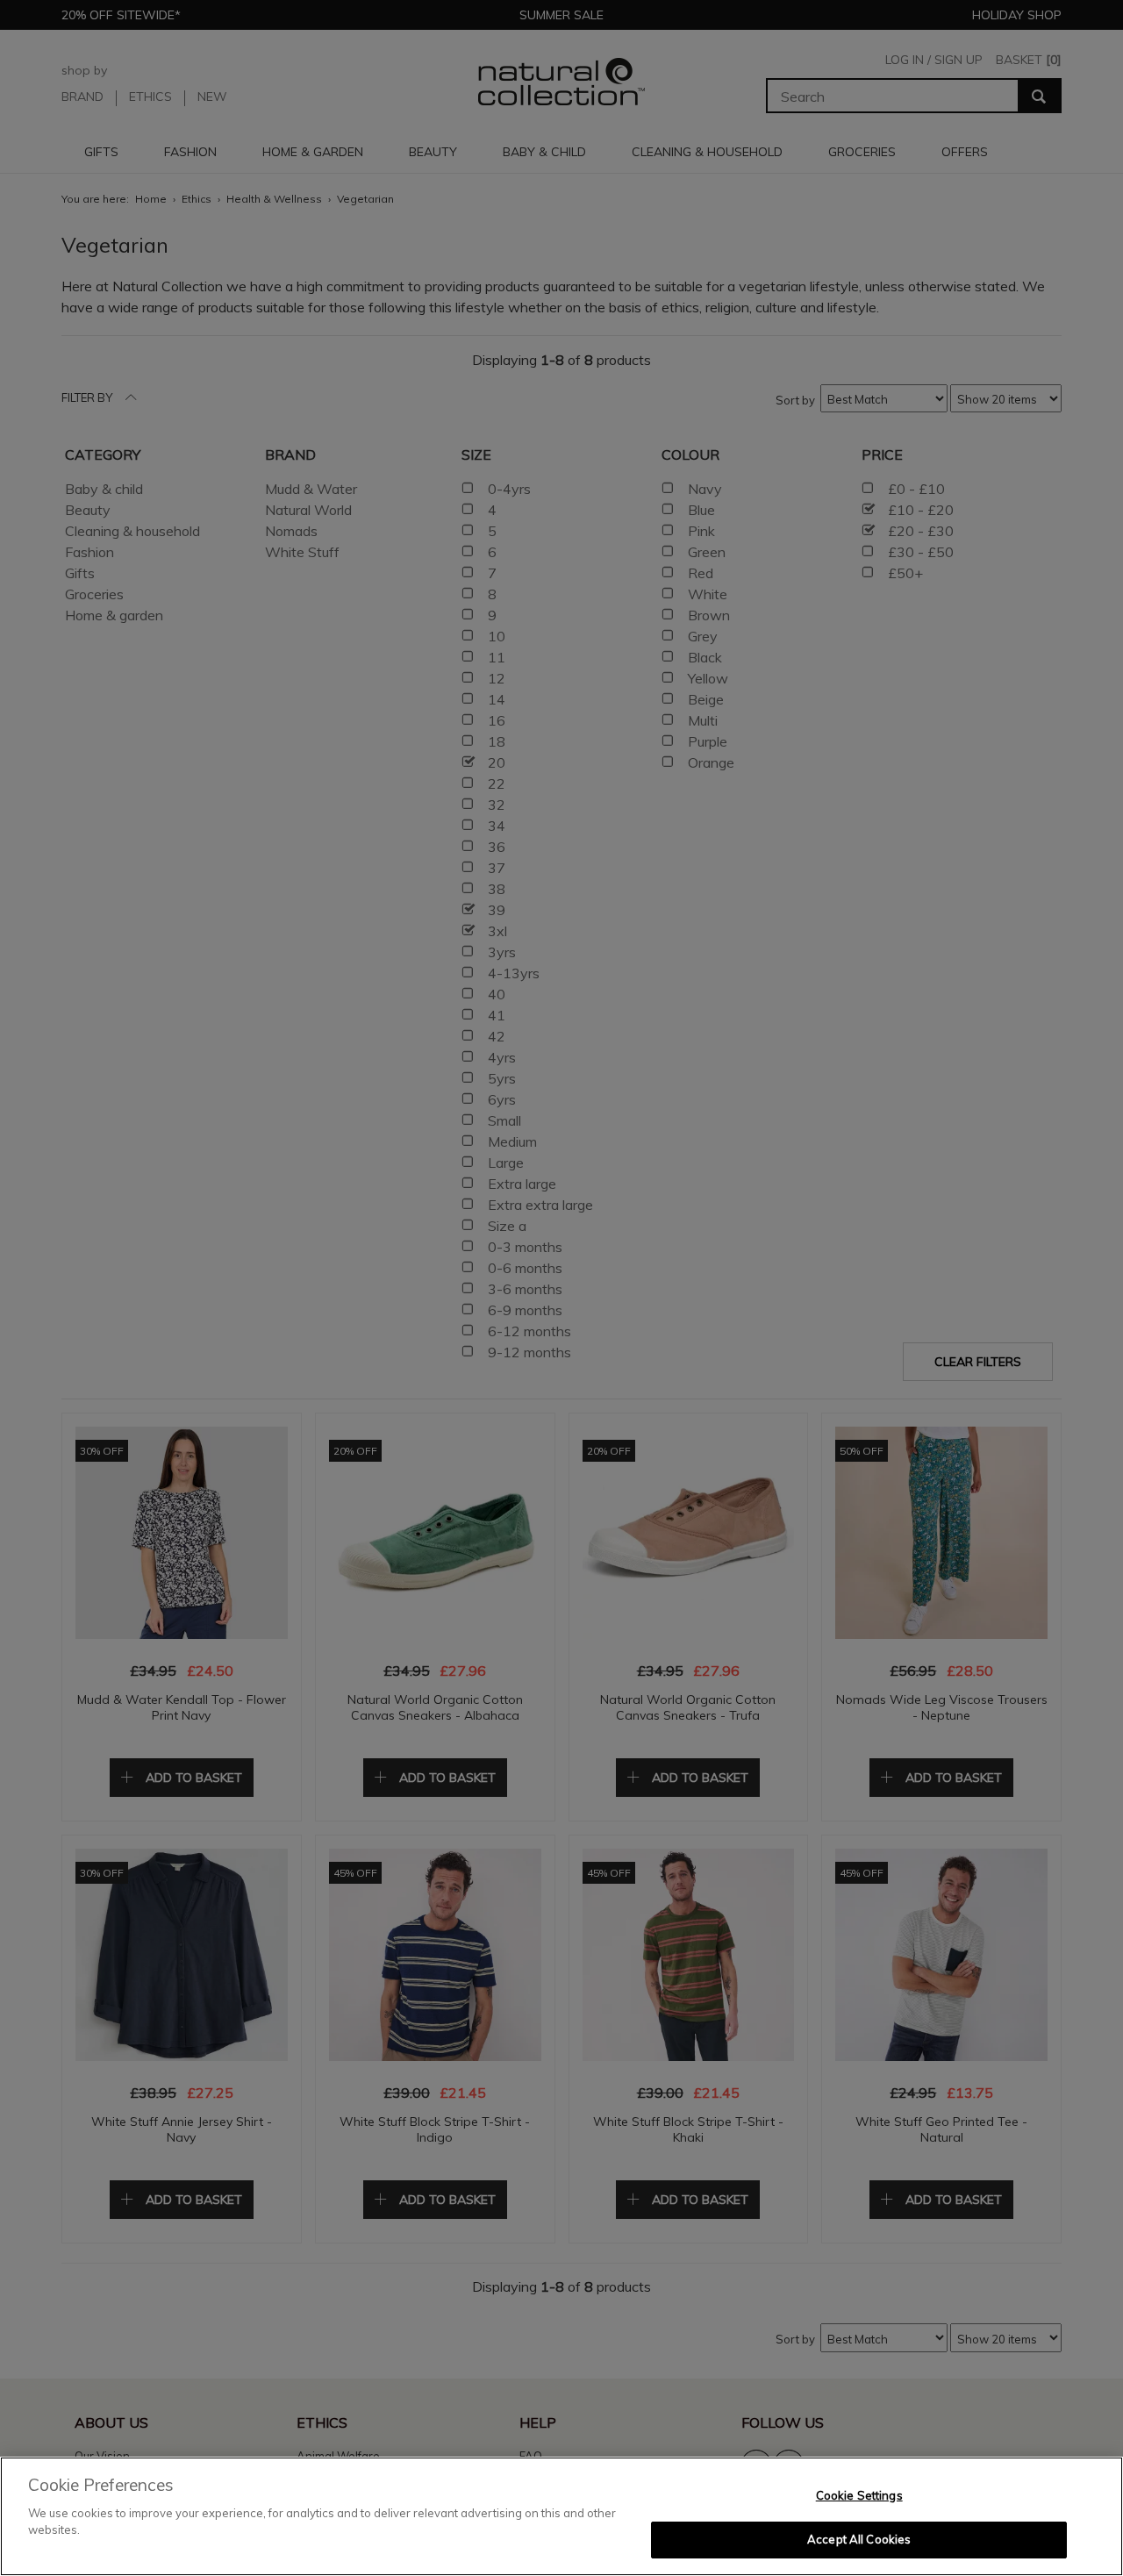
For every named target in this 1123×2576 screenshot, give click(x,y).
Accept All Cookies (859, 2539)
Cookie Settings (859, 2495)
